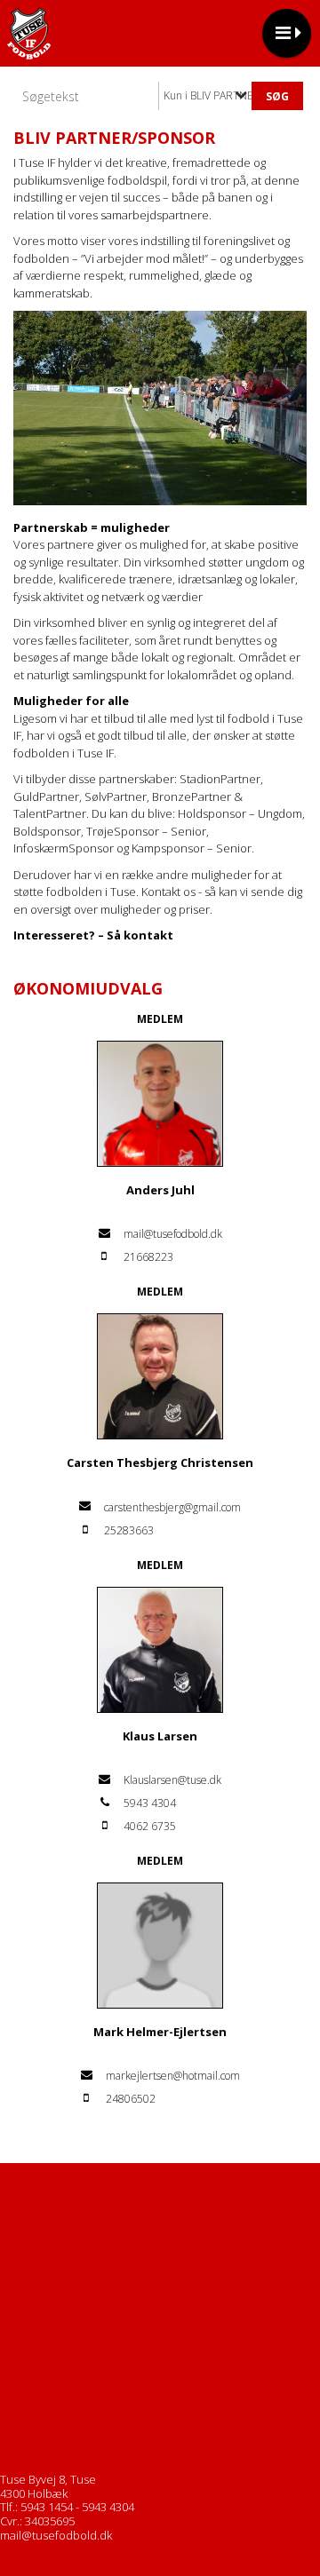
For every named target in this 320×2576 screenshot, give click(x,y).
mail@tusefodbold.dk (56, 2535)
